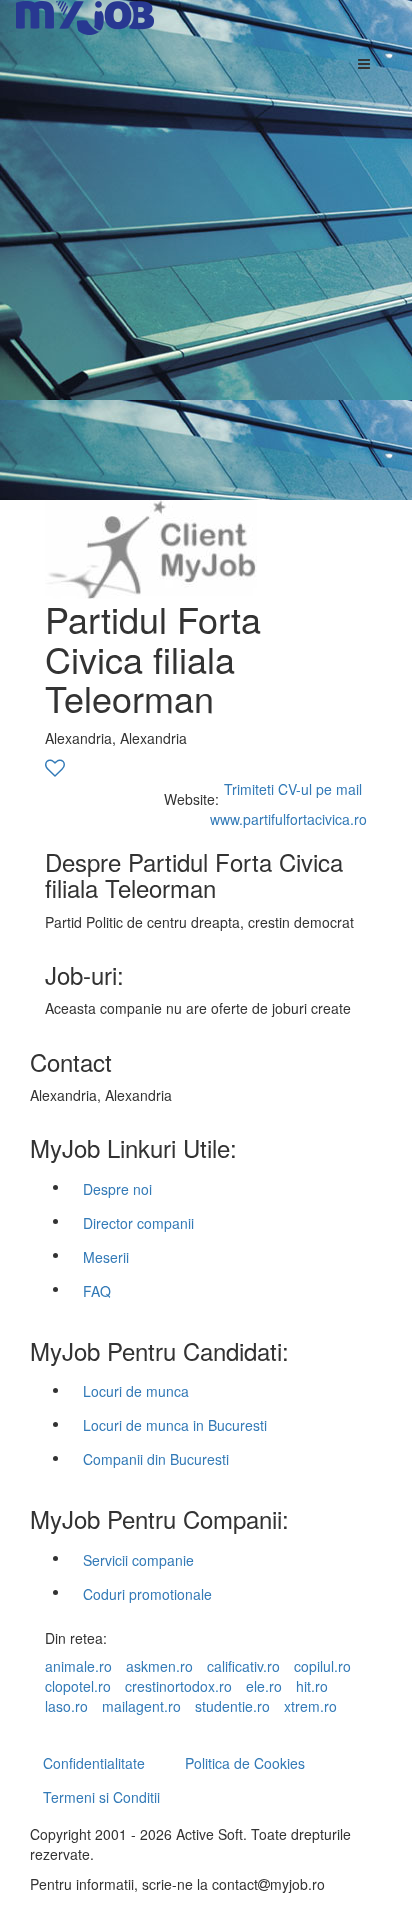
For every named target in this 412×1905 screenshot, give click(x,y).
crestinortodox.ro (178, 1686)
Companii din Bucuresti (156, 1459)
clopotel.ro (78, 1686)
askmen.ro (159, 1666)
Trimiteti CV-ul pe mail (293, 789)
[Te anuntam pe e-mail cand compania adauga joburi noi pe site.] (55, 769)
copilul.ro (322, 1666)
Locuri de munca (136, 1391)
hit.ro (312, 1686)
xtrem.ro (310, 1706)
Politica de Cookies (245, 1763)
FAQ (97, 1291)
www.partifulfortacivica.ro (288, 819)
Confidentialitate (94, 1763)
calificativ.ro (243, 1666)
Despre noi (117, 1189)
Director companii (138, 1223)
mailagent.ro (141, 1706)
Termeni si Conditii (101, 1797)
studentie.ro (232, 1706)
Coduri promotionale (147, 1594)
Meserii (106, 1257)
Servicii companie (138, 1560)
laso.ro (66, 1706)
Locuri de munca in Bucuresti (175, 1425)
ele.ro (264, 1686)
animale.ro (78, 1666)
